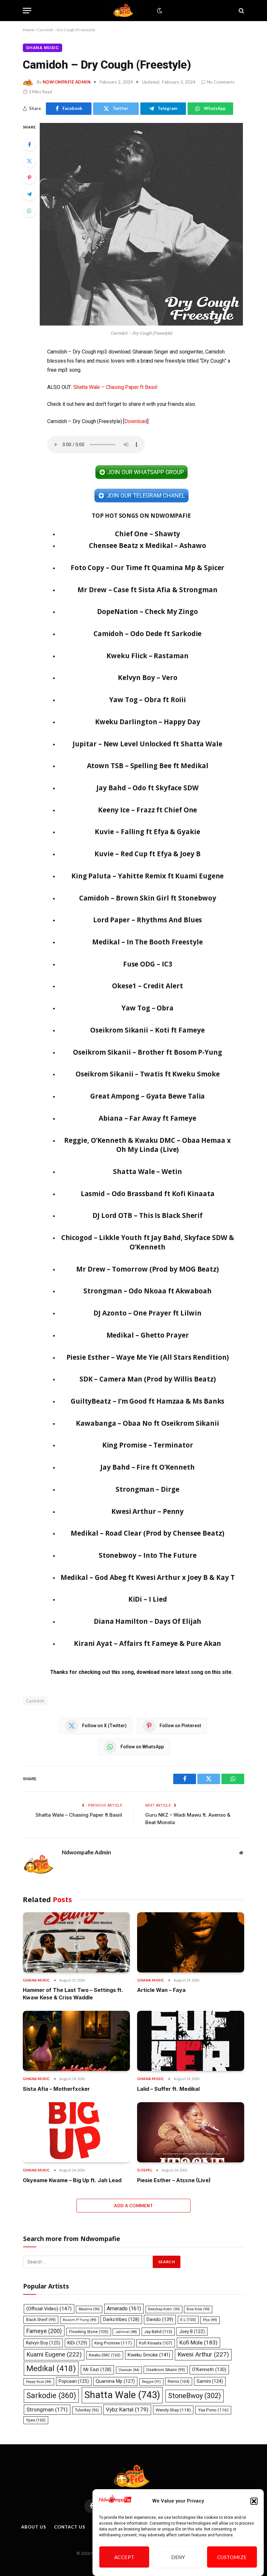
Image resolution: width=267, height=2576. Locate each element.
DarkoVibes (121, 2319)
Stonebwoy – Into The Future (148, 1555)
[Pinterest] (29, 178)
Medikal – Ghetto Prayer (148, 1335)
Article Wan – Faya (161, 1990)
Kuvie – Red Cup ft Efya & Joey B (147, 854)
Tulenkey (87, 2410)
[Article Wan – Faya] (191, 1942)
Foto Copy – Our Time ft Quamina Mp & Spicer (148, 567)
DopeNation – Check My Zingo (148, 611)
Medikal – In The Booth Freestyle (147, 942)
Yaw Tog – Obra (148, 1008)
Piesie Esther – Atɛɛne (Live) (174, 2180)
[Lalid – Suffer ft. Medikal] (191, 2041)
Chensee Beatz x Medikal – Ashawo (147, 545)
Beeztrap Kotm (164, 2309)
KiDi (77, 2343)
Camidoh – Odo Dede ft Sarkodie (148, 634)
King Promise (113, 2343)
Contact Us (70, 2527)
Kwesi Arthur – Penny (148, 1511)
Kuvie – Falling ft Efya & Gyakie (147, 832)
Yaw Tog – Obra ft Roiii (148, 700)
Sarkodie (51, 2396)
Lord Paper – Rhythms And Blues (148, 920)
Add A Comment (133, 2206)
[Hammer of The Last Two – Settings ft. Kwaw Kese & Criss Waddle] (76, 1942)
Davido (160, 2319)
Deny (178, 2557)
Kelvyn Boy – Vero (148, 677)
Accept (124, 2557)
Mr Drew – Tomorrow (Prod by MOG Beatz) (148, 1269)
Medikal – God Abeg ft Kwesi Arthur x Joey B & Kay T (148, 1577)
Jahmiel (126, 2332)
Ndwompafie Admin (67, 82)
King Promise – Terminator (148, 1445)
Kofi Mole (198, 2342)
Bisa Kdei (198, 2309)
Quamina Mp (115, 2381)
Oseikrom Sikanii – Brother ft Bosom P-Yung (148, 1052)
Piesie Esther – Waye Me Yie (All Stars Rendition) (148, 1357)
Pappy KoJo (39, 2382)
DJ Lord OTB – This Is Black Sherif (148, 1215)
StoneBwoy (195, 2396)
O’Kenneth (209, 2370)
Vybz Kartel (127, 2409)
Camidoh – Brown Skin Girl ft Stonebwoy (148, 898)
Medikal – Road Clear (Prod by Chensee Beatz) (147, 1533)
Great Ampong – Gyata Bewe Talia (148, 1096)
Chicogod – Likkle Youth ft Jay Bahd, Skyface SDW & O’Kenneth (148, 1242)
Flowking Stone (89, 2332)
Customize (232, 2557)
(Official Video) (49, 2309)
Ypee (36, 2420)
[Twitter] (29, 161)
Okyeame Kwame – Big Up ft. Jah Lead (72, 2180)
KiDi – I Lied (148, 1599)
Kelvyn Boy (43, 2343)
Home (28, 30)
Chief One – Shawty (148, 534)
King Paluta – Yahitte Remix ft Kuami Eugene (148, 876)
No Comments (221, 82)
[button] (254, 2501)
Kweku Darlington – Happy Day (148, 722)
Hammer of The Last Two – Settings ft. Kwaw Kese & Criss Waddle (73, 1994)
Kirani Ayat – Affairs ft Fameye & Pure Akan (148, 1643)
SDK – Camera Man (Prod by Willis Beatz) (148, 1379)
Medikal (51, 2368)
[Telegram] (29, 194)
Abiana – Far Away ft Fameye (148, 1118)
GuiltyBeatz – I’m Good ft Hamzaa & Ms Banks (148, 1401)
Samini (210, 2381)
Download (136, 421)
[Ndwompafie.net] (124, 11)
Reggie (151, 2382)
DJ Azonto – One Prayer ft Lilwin (147, 1313)
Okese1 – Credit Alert (147, 986)
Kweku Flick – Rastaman (147, 656)
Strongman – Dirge (148, 1489)
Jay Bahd (158, 2332)
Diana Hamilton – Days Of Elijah (148, 1621)
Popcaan (74, 2381)
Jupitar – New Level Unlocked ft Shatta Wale (148, 744)
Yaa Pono (213, 2410)
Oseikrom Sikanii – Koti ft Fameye (147, 1030)
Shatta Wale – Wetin (147, 1171)
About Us (34, 2527)
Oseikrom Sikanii (166, 2370)
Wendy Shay (173, 2410)
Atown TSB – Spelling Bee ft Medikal (148, 766)
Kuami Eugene (54, 2354)
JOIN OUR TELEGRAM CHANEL (146, 495)
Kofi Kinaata (156, 2343)
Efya (210, 2320)
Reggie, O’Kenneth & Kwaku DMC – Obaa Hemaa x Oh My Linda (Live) (147, 1145)
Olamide (129, 2370)
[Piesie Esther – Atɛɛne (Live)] (191, 2132)
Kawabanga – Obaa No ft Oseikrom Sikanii (148, 1423)
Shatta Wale (122, 2395)
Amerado (124, 2309)
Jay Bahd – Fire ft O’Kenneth (148, 1467)
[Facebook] (29, 144)
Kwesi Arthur (203, 2354)
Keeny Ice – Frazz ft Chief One (148, 810)
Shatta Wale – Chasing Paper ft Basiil (115, 387)
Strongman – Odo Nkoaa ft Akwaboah (147, 1291)
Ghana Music (42, 48)
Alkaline (89, 2309)
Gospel (145, 2170)
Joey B (192, 2331)
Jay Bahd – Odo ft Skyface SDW (148, 788)
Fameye (44, 2331)
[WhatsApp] (29, 211)
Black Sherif (41, 2320)
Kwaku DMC (105, 2355)
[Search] (241, 11)
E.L (188, 2320)
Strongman (47, 2409)
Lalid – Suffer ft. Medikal (168, 2089)
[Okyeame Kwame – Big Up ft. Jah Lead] (76, 2132)
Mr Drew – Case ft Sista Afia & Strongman (148, 590)
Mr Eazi (97, 2369)
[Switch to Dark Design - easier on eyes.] (159, 11)
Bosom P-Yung (80, 2320)
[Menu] (27, 11)
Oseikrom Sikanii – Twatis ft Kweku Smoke (148, 1074)
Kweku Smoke (149, 2355)
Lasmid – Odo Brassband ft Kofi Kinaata (148, 1194)
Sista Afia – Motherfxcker (56, 2089)
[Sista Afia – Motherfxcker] (76, 2041)
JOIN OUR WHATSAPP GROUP (145, 472)
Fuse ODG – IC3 (148, 964)
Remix (179, 2381)
